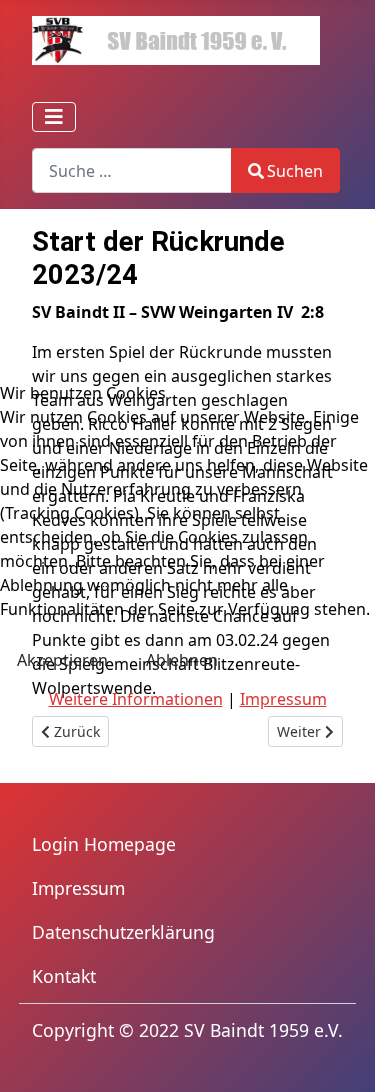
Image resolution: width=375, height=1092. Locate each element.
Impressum (283, 699)
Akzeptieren (62, 660)
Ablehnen (182, 660)
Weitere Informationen (136, 699)
